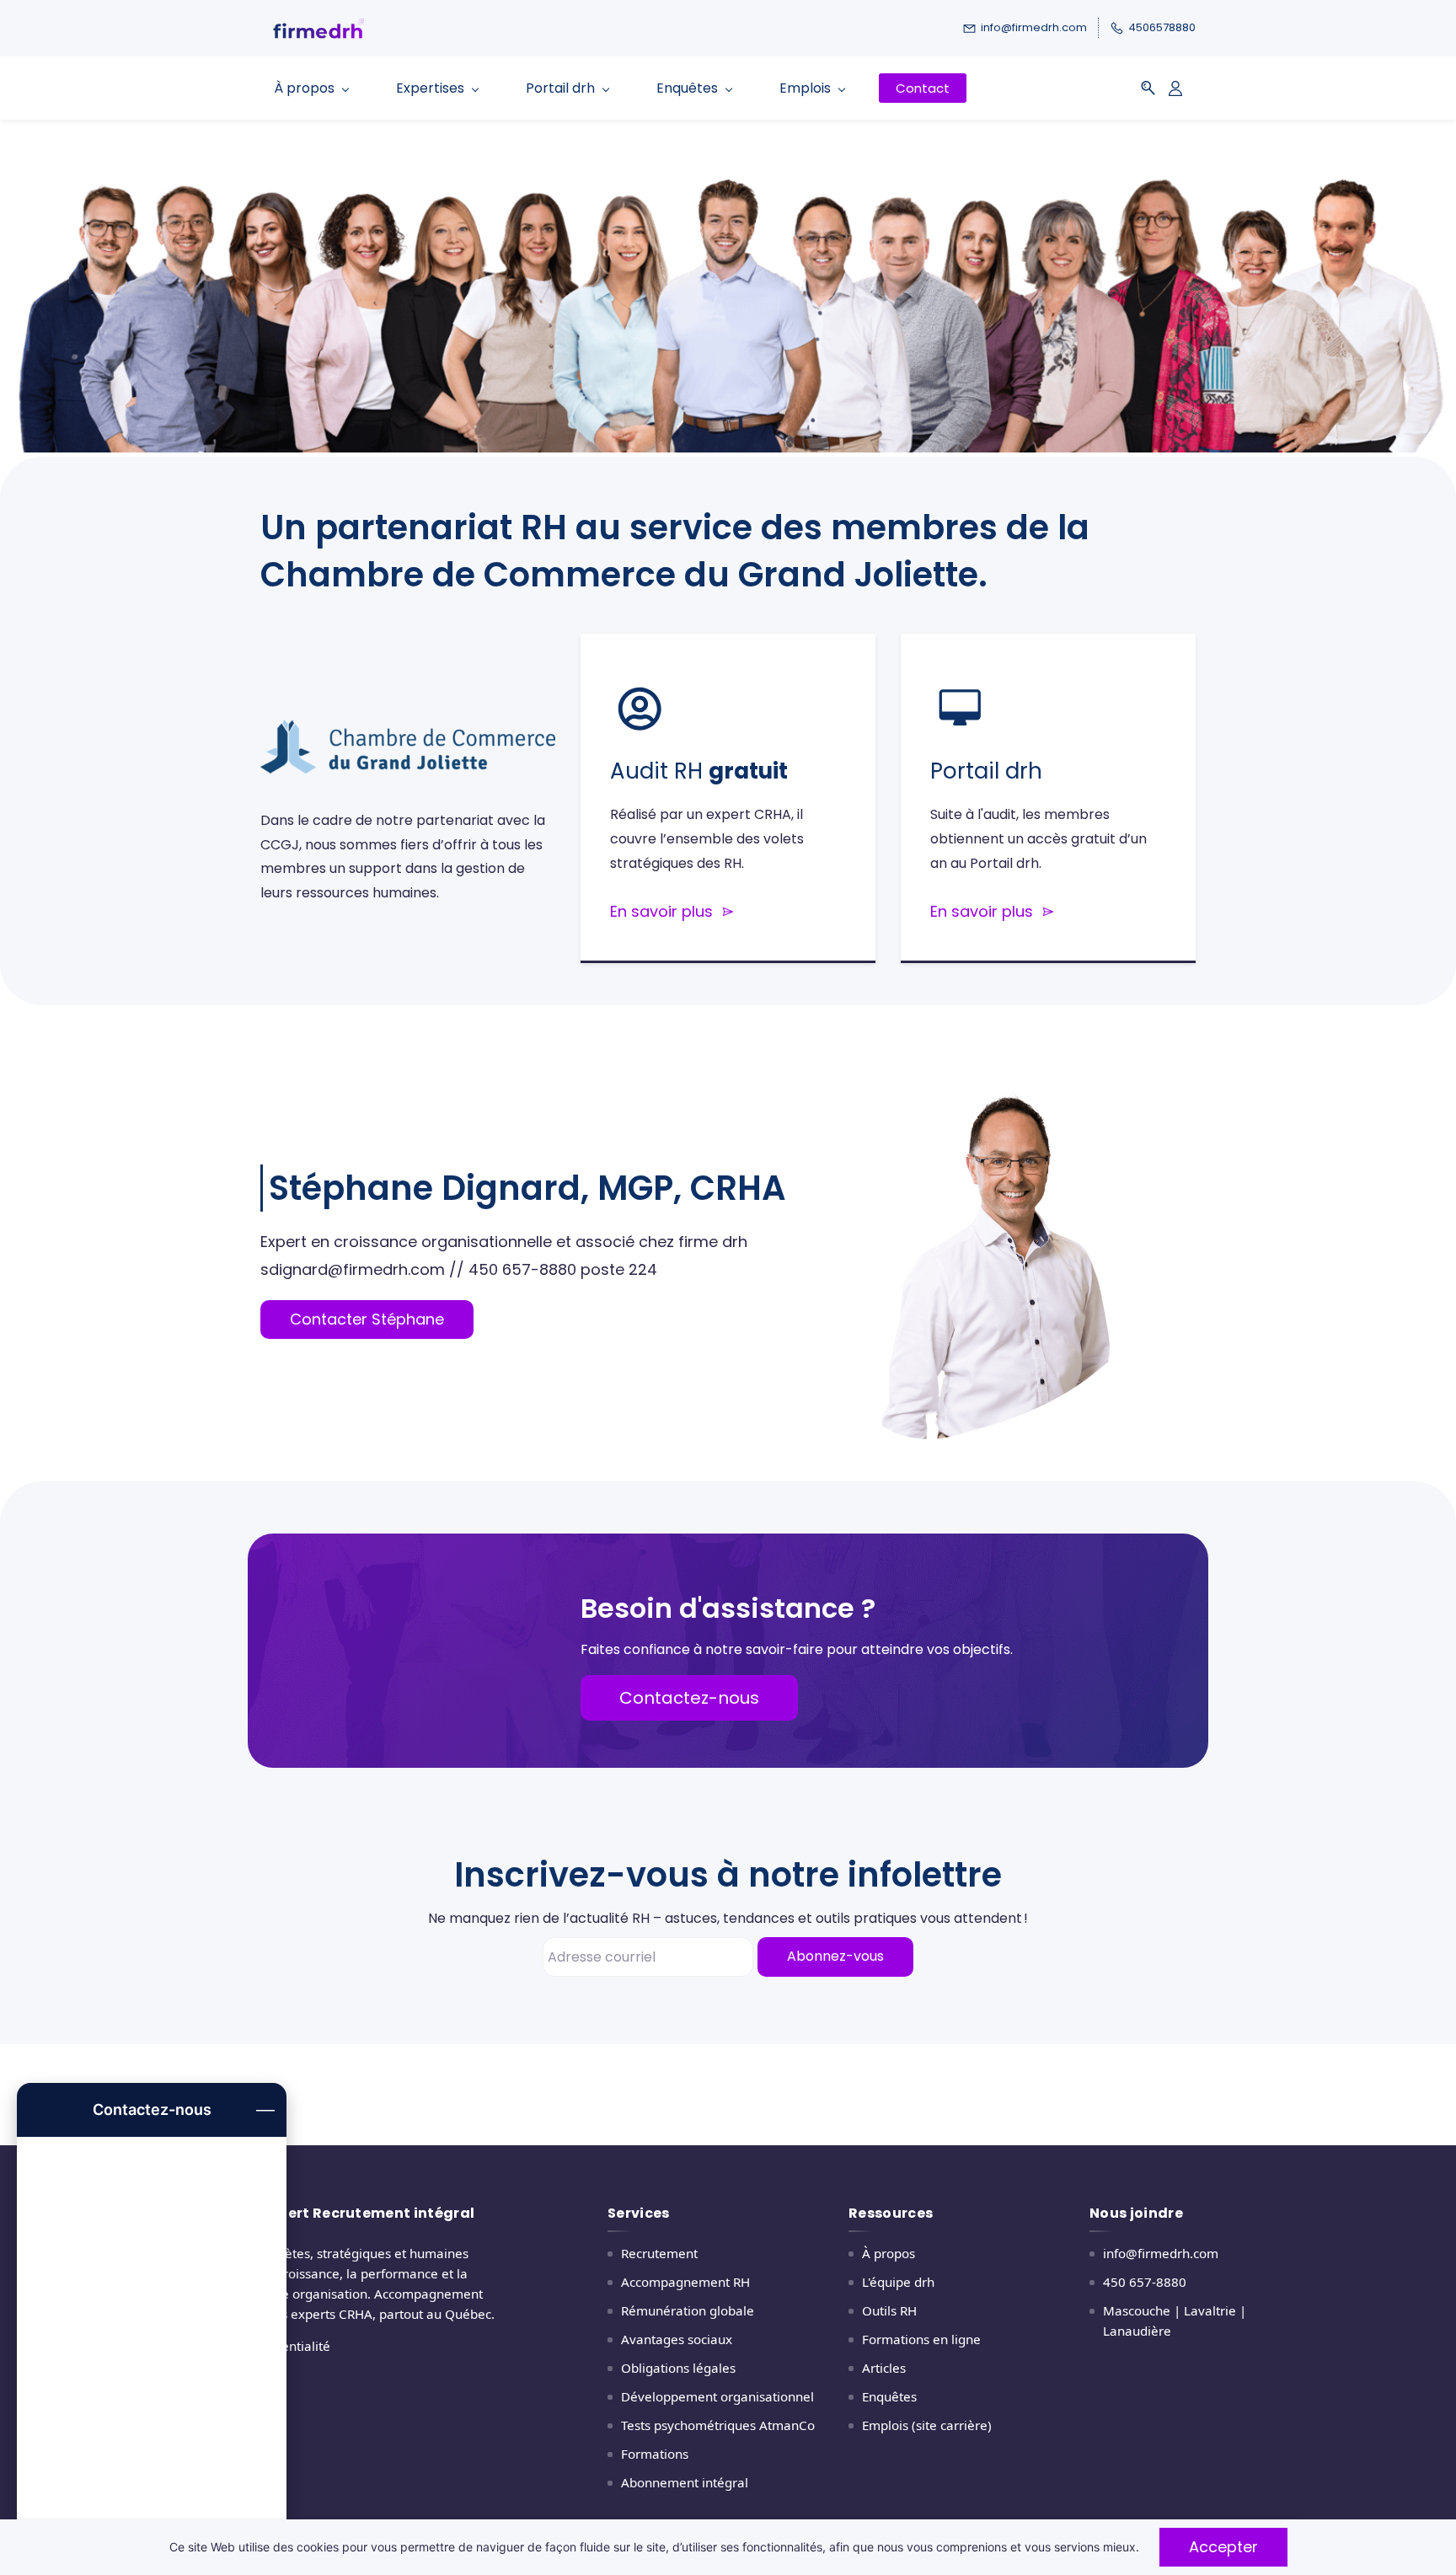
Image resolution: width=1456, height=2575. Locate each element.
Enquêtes (889, 2396)
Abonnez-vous (835, 1956)
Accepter (1223, 2547)
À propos (889, 2253)
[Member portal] (1175, 88)
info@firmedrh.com (1161, 2253)
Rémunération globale (688, 2310)
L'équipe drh (898, 2282)
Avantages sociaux (677, 2339)
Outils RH (889, 2310)
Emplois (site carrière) (927, 2425)
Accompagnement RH (685, 2282)
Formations (655, 2454)
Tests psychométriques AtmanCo (718, 2425)
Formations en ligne (921, 2339)
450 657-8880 (1145, 2282)
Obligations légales (678, 2368)
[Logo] (471, 28)
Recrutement (659, 2253)
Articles (884, 2368)
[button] (1148, 88)
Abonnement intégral (685, 2482)
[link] (408, 719)
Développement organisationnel (717, 2396)
